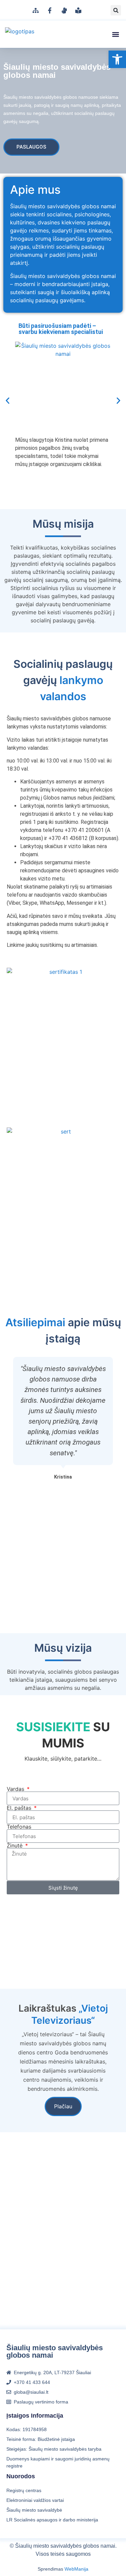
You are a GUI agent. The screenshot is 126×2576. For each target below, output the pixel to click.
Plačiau (63, 2106)
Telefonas (19, 1827)
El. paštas (20, 1808)
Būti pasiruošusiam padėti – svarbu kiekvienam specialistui (61, 329)
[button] (116, 10)
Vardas (16, 1789)
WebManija (76, 2569)
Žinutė (15, 1845)
